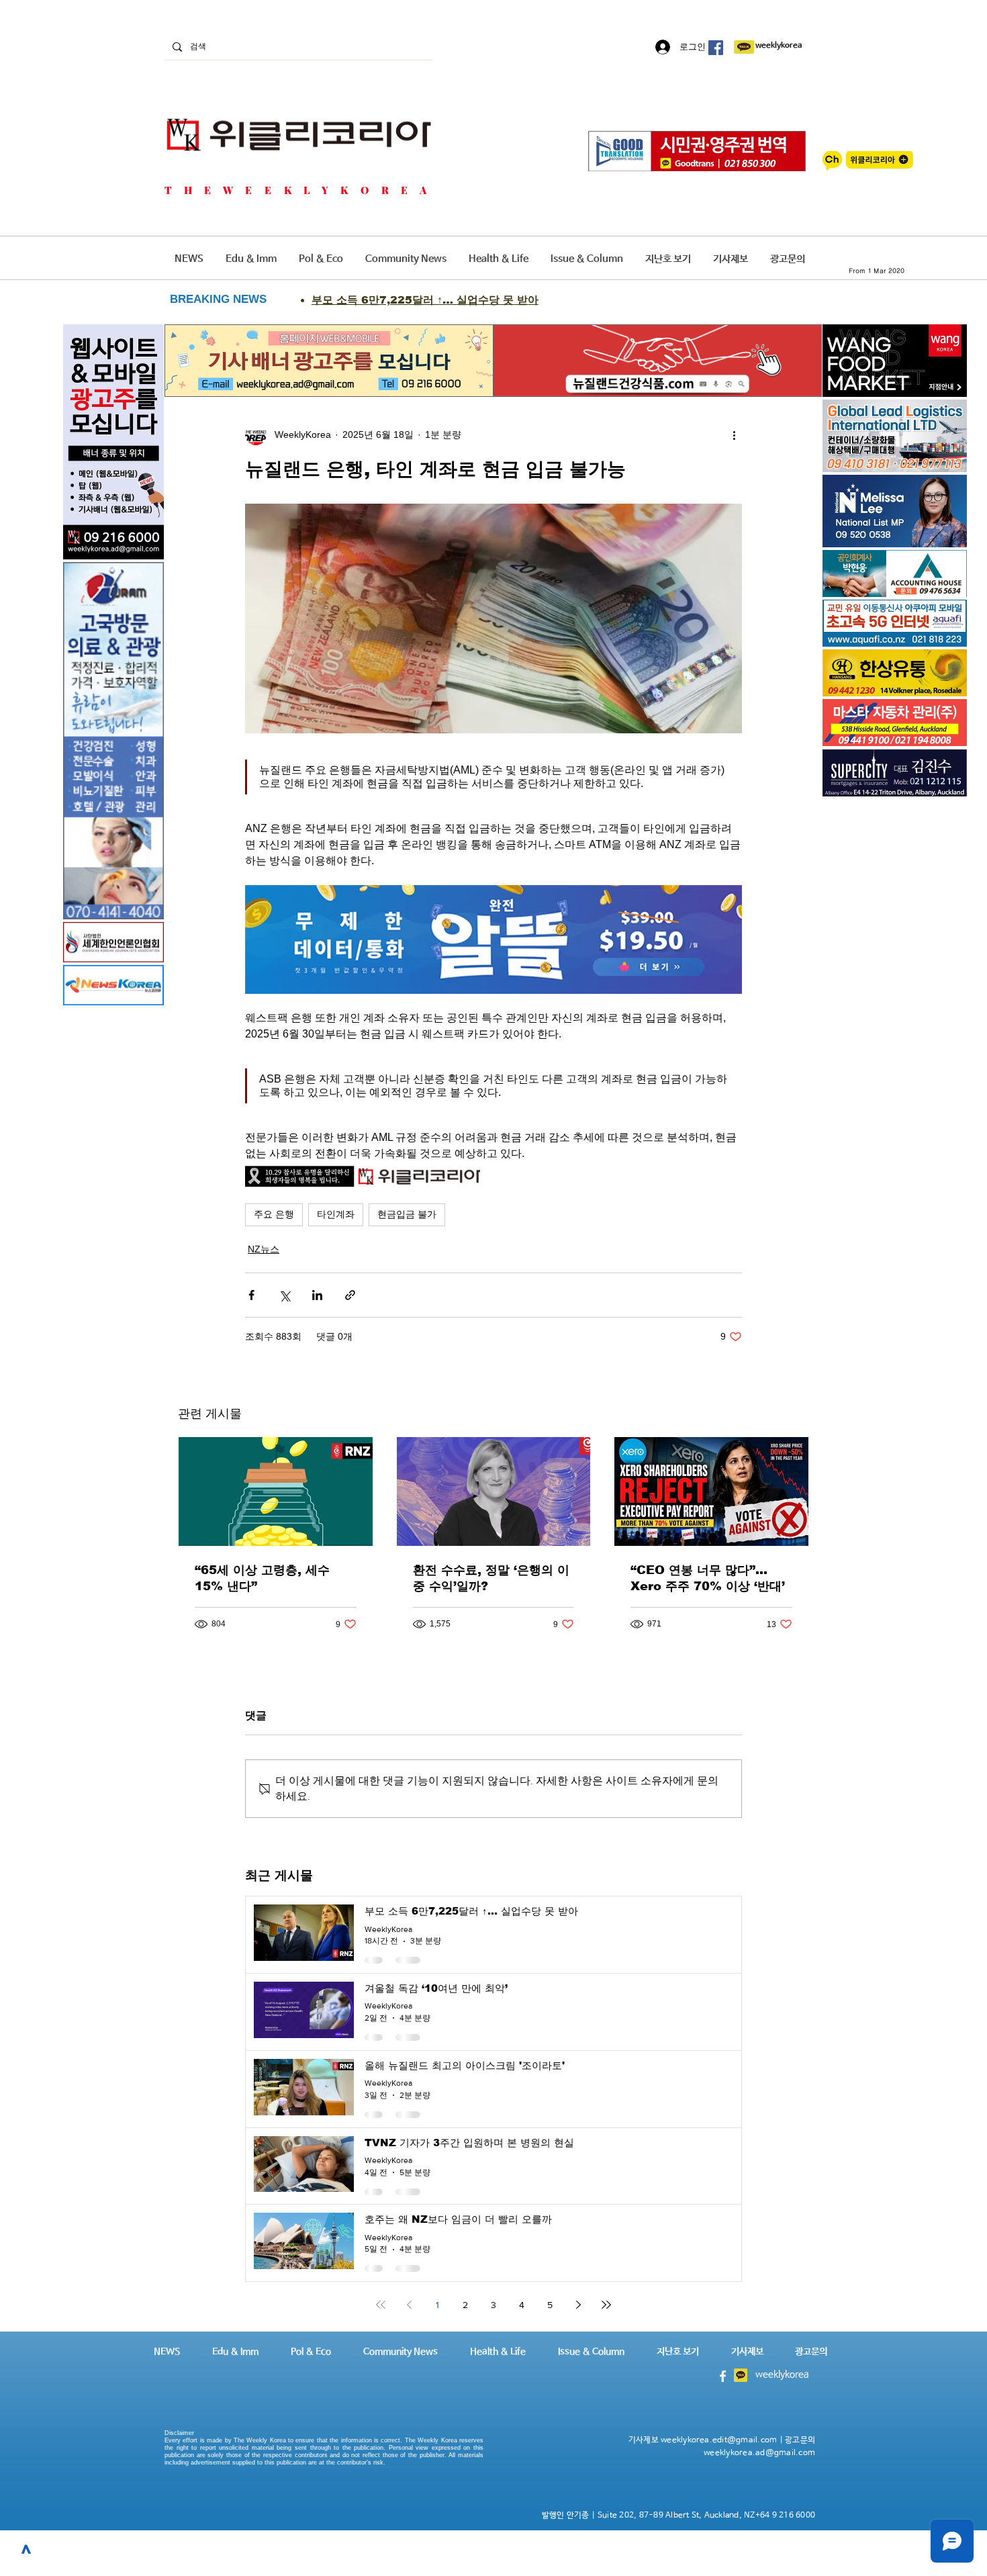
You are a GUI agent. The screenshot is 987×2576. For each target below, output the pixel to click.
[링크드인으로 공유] (317, 1295)
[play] (938, 635)
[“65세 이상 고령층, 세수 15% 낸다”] (276, 1491)
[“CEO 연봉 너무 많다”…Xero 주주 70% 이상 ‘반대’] (711, 1491)
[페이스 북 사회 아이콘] (716, 48)
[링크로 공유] (350, 1295)
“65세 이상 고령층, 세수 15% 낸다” (262, 1578)
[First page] (381, 2305)
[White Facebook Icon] (723, 2376)
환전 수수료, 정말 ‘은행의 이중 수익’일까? (491, 1578)
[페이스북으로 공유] (251, 1295)
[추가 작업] (734, 434)
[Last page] (606, 2305)
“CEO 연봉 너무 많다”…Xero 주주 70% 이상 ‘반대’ (708, 1578)
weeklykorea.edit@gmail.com (719, 2440)
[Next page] (578, 2305)
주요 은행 (274, 1214)
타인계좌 (336, 1214)
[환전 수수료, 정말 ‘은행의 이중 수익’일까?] (494, 1491)
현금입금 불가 (407, 1214)
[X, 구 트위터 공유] (284, 1295)
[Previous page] (409, 2305)
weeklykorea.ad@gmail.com (759, 2453)
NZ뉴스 (264, 1249)
